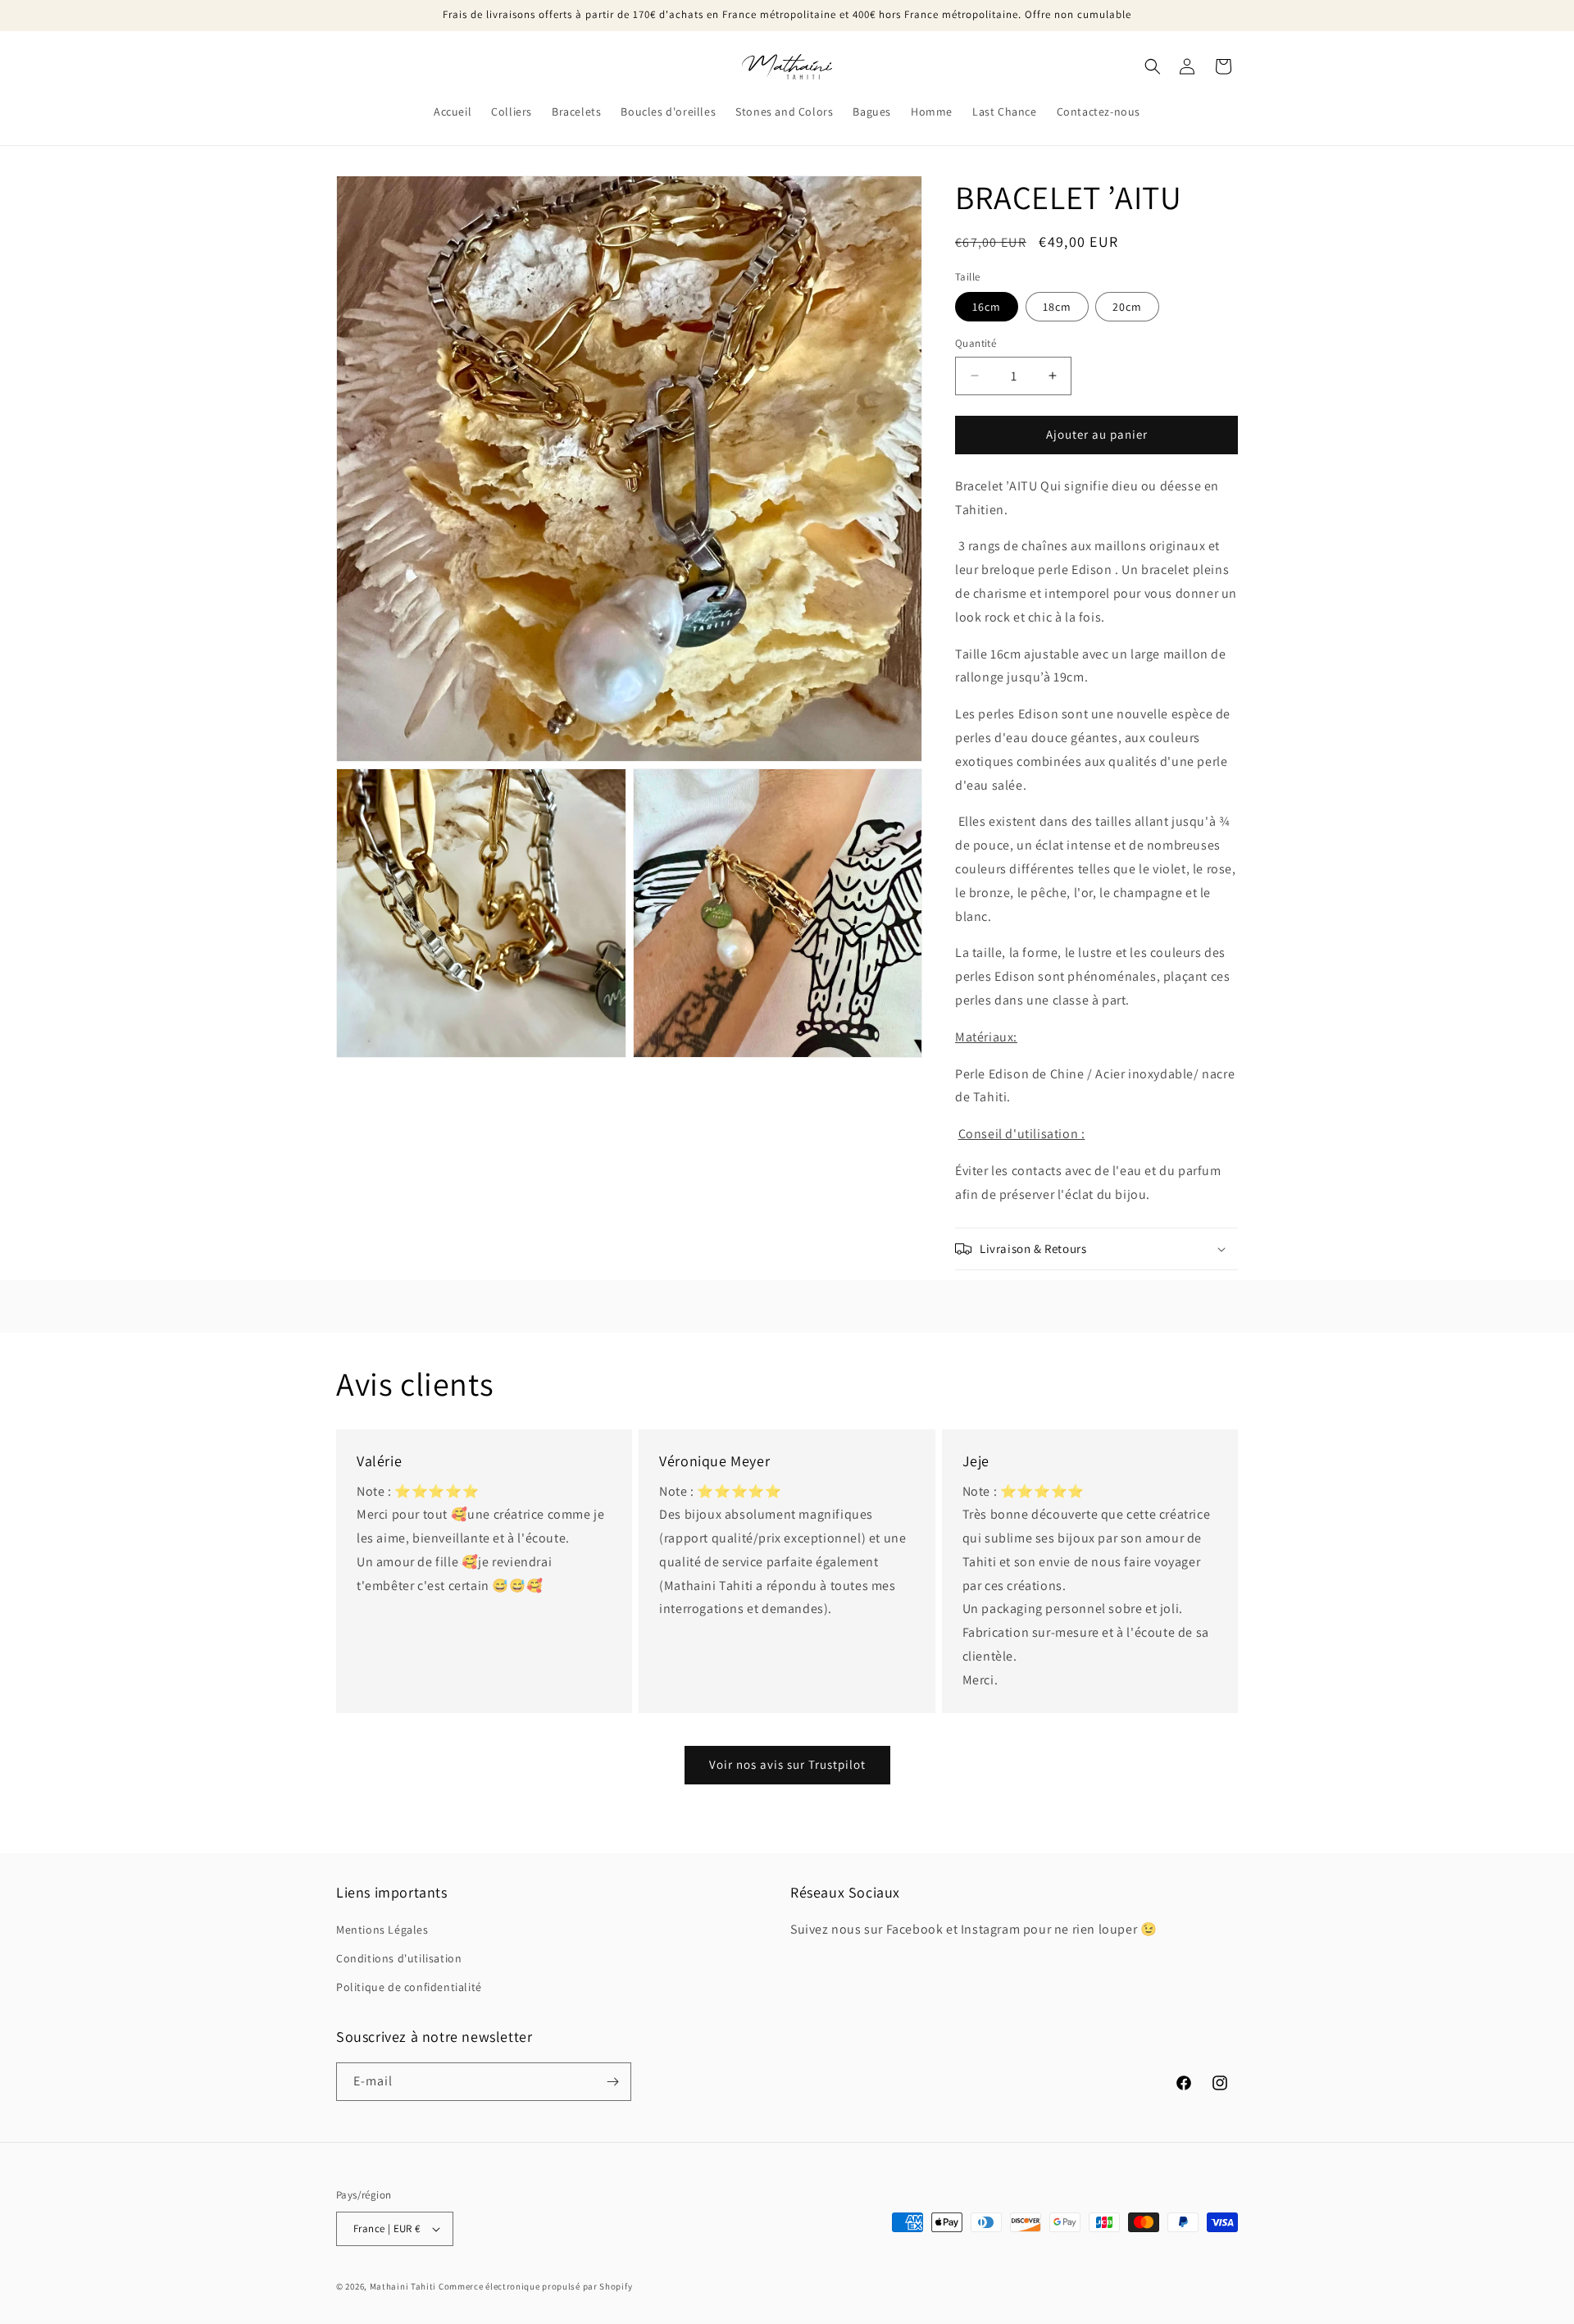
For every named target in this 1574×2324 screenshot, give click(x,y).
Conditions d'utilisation (399, 1958)
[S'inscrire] (612, 2082)
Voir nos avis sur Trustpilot (787, 1764)
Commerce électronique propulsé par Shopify (535, 2286)
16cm (987, 307)
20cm (1127, 307)
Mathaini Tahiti (403, 2286)
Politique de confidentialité (409, 1988)
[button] (1153, 66)
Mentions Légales (382, 1930)
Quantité (976, 343)
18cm (1057, 307)
